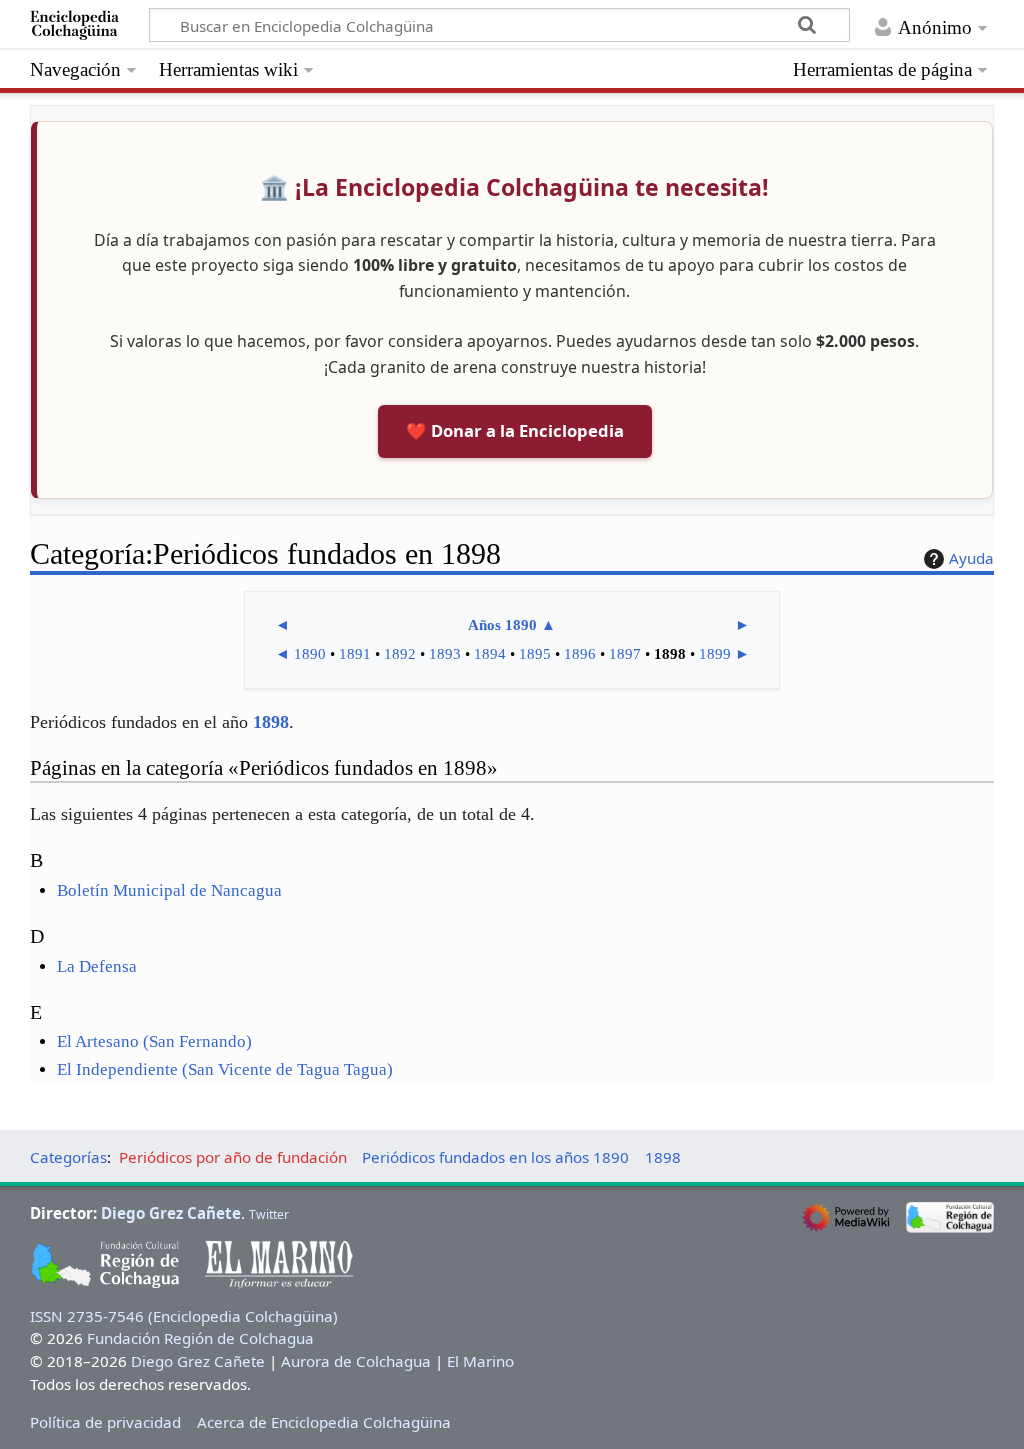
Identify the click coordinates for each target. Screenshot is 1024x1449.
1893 (445, 654)
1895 (535, 654)
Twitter (269, 1214)
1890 (310, 654)
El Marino (480, 1361)
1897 (625, 654)
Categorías (68, 1157)
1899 (715, 654)
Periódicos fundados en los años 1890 (495, 1157)
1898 (271, 722)
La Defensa (97, 966)
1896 (580, 654)
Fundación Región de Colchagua (200, 1338)
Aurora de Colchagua (356, 1361)
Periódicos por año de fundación (233, 1157)
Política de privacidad (105, 1422)
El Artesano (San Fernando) (154, 1041)
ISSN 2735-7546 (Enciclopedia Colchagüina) (184, 1316)
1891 (355, 654)
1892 (400, 654)
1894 (490, 654)
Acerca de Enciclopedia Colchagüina (324, 1422)
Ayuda (971, 558)
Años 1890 (502, 625)
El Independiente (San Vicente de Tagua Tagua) (225, 1069)
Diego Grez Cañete (171, 1213)
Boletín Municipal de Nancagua (169, 890)
